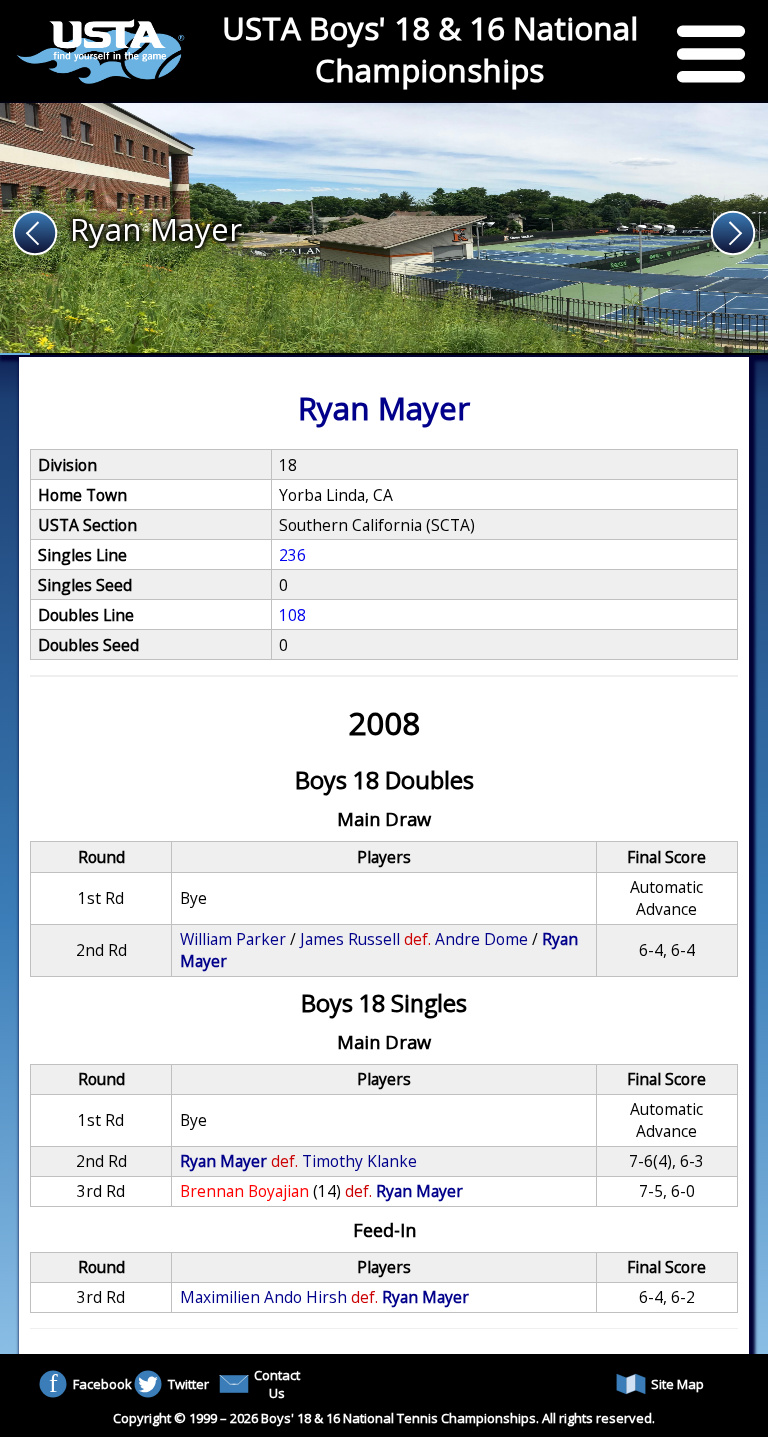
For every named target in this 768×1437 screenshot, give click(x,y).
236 (292, 555)
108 (292, 615)
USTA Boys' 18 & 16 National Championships (430, 49)
